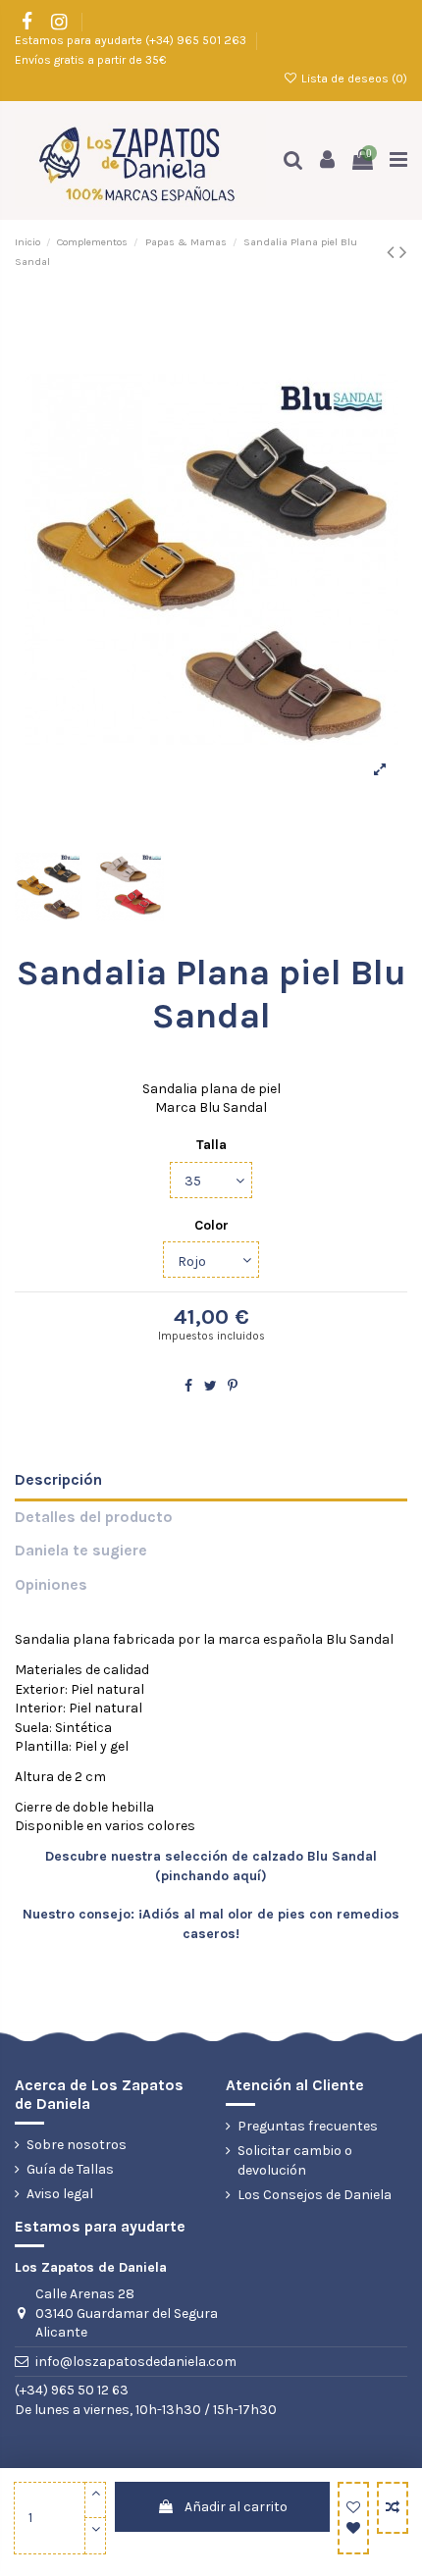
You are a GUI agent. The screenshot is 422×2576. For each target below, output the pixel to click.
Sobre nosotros (77, 2145)
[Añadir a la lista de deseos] (353, 2518)
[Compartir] (188, 1386)
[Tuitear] (211, 1386)
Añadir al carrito (236, 2507)
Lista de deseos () (353, 79)
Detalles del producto (94, 1517)
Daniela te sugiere (81, 1551)
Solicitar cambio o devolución (295, 2160)
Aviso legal (60, 2194)
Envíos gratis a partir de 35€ (90, 60)
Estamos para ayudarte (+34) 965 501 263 (132, 40)
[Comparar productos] (393, 2508)
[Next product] (403, 252)
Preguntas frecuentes (308, 2126)
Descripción (58, 1480)
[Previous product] (393, 252)
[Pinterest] (233, 1386)
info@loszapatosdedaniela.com (136, 2362)
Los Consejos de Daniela (315, 2195)
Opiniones (51, 1585)
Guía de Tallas (70, 2169)
